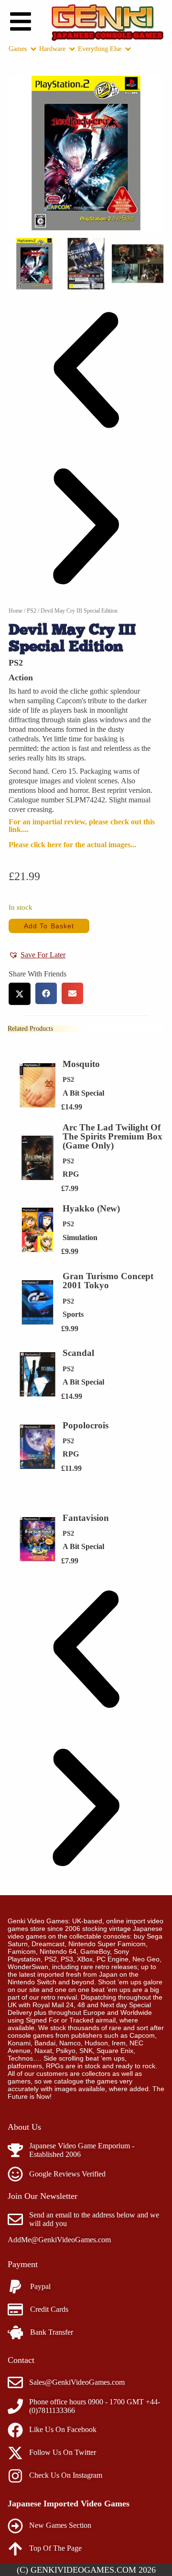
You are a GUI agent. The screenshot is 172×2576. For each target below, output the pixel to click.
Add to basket (49, 926)
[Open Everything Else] (128, 49)
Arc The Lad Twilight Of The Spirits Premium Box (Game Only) (113, 1136)
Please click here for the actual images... (72, 845)
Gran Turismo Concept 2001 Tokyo (108, 1281)
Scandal (78, 1353)
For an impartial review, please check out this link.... (82, 826)
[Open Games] (33, 49)
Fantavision (86, 1518)
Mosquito (81, 1064)
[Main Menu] (21, 21)
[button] (86, 371)
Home (16, 611)
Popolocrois (86, 1425)
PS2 (32, 611)
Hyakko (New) (91, 1208)
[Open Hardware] (72, 49)
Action (21, 677)
